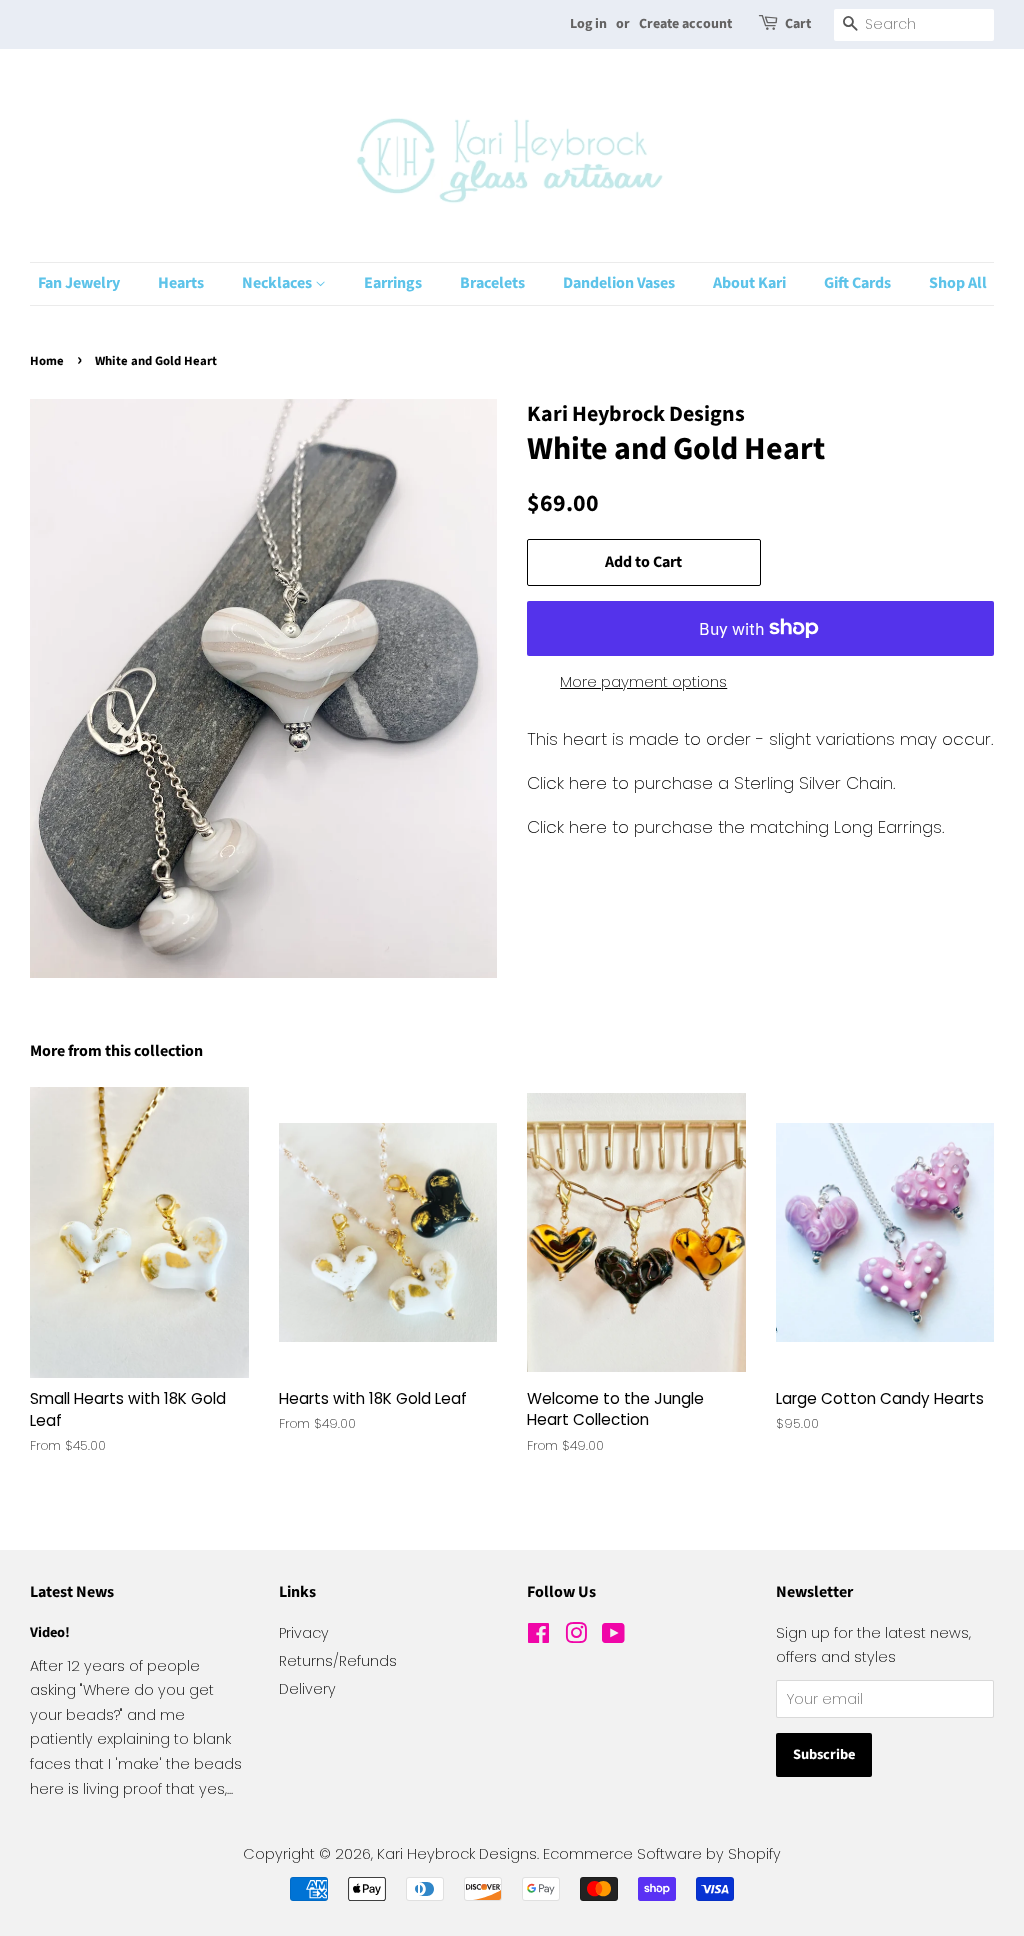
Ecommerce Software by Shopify (662, 1854)
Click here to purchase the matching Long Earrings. (736, 827)
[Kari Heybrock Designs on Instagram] (576, 1637)
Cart (798, 24)
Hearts (181, 283)
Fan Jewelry (79, 283)
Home (47, 361)
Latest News (72, 1592)
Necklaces (278, 283)
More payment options (643, 681)
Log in (588, 24)
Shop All (958, 283)
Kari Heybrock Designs (457, 1854)
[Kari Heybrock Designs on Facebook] (538, 1637)
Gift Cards (857, 283)
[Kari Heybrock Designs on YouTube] (613, 1637)
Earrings (393, 283)
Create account (685, 24)
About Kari (749, 283)
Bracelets (492, 283)
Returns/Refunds (338, 1661)
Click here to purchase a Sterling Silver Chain (710, 783)
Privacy (304, 1633)
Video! (50, 1632)
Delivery (307, 1689)
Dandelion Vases (619, 283)
